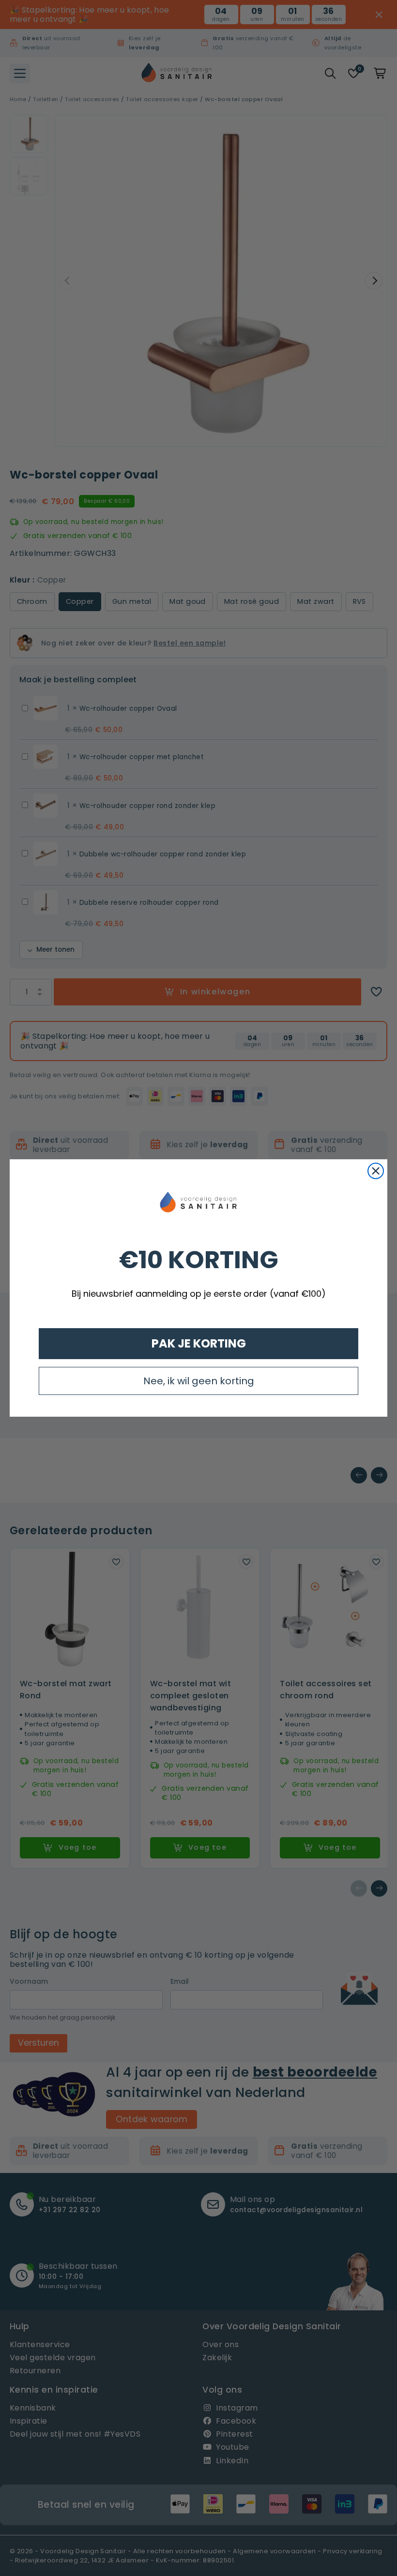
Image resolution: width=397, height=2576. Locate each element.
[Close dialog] (376, 1171)
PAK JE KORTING (199, 1343)
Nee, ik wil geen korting (199, 1381)
